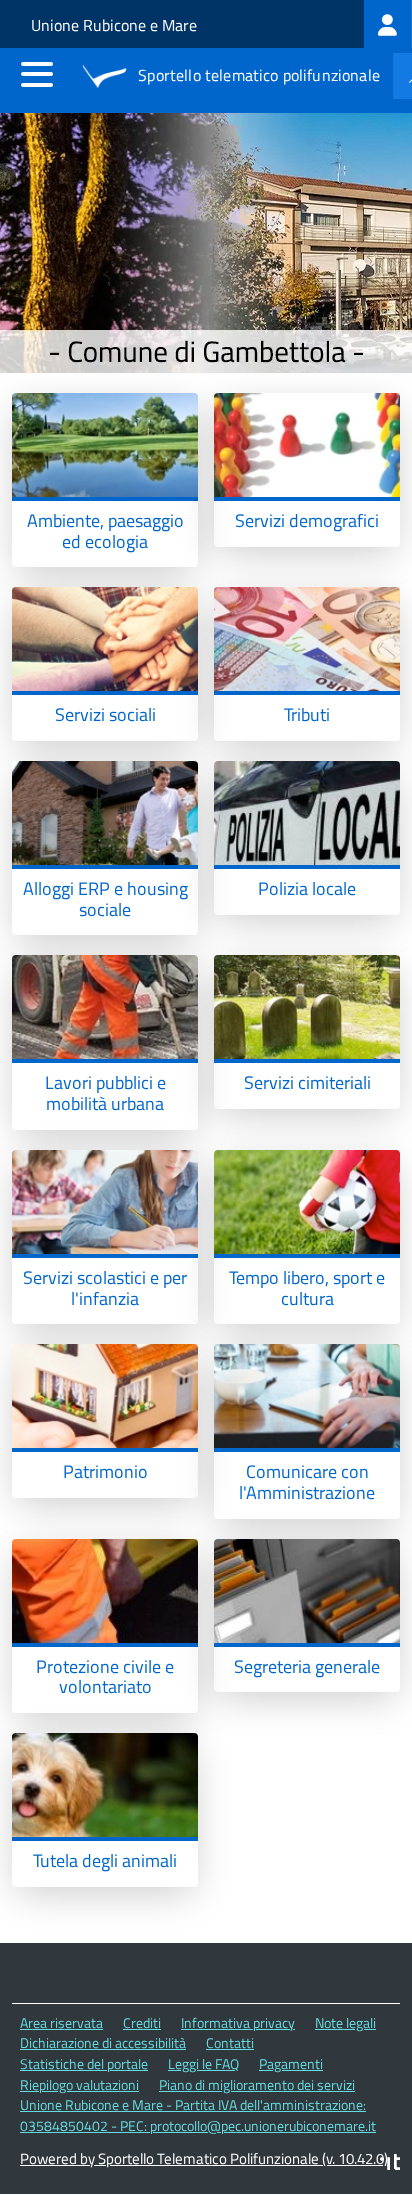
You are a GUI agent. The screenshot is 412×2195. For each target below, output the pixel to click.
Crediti (142, 2022)
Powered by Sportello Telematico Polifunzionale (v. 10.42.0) (204, 2158)
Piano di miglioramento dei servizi (257, 2084)
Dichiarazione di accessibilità (103, 2042)
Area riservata (61, 2022)
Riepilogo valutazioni (79, 2084)
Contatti (230, 2042)
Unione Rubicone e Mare (114, 25)
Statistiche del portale (84, 2063)
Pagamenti (291, 2063)
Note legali (345, 2022)
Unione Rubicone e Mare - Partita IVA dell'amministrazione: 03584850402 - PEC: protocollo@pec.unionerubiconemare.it (198, 2115)
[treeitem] (388, 24)
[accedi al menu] (37, 74)
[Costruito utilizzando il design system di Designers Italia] (390, 2164)
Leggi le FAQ (203, 2063)
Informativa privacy (238, 2022)
